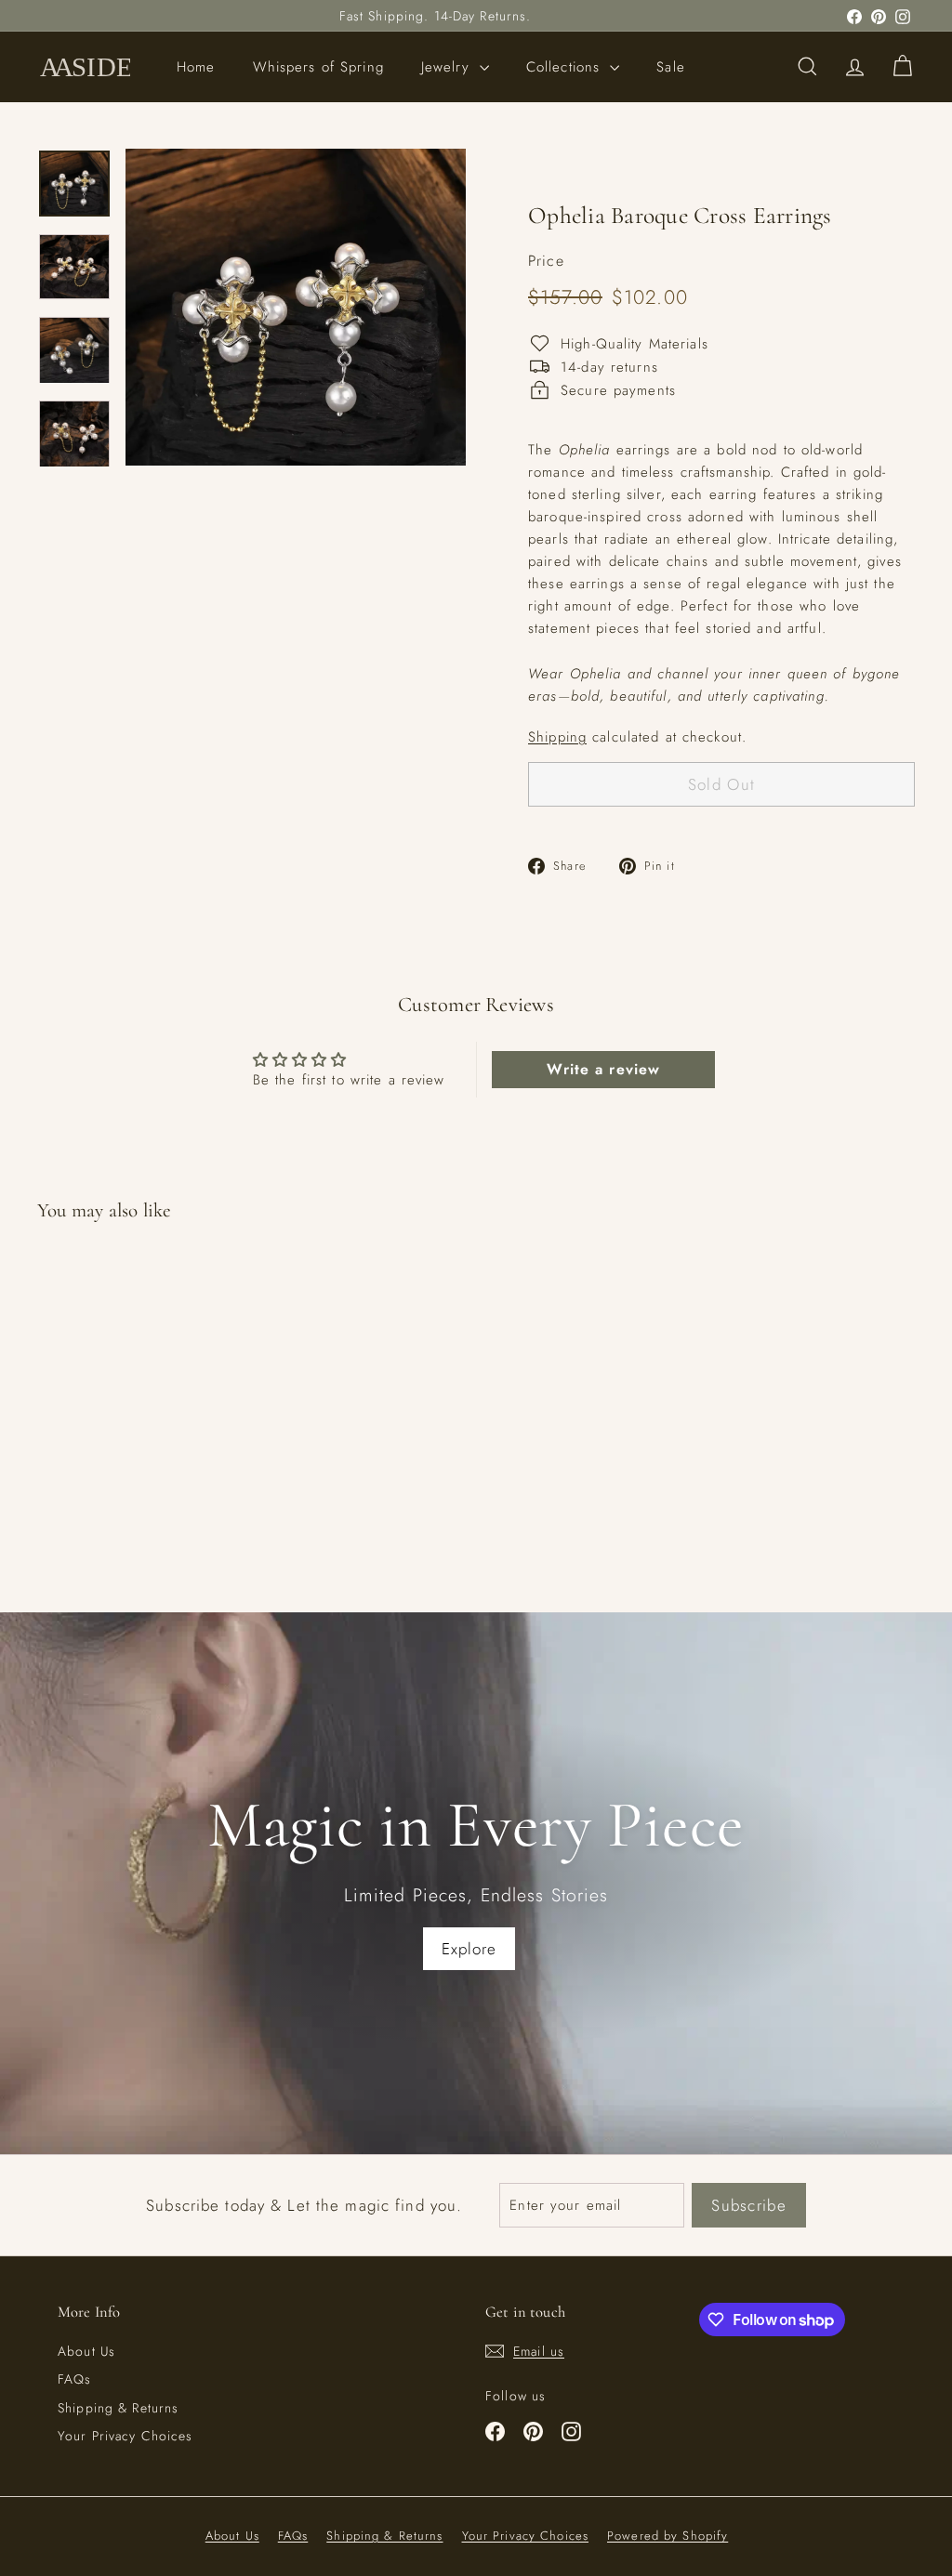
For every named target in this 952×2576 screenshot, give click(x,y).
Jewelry (448, 67)
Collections (566, 67)
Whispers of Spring (318, 67)
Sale (671, 67)
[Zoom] (296, 307)
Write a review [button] (603, 1069)
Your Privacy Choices (126, 2436)
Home (196, 67)
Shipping (557, 737)
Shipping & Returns (118, 2408)
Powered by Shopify (668, 2536)
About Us (86, 2351)
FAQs (75, 2379)
